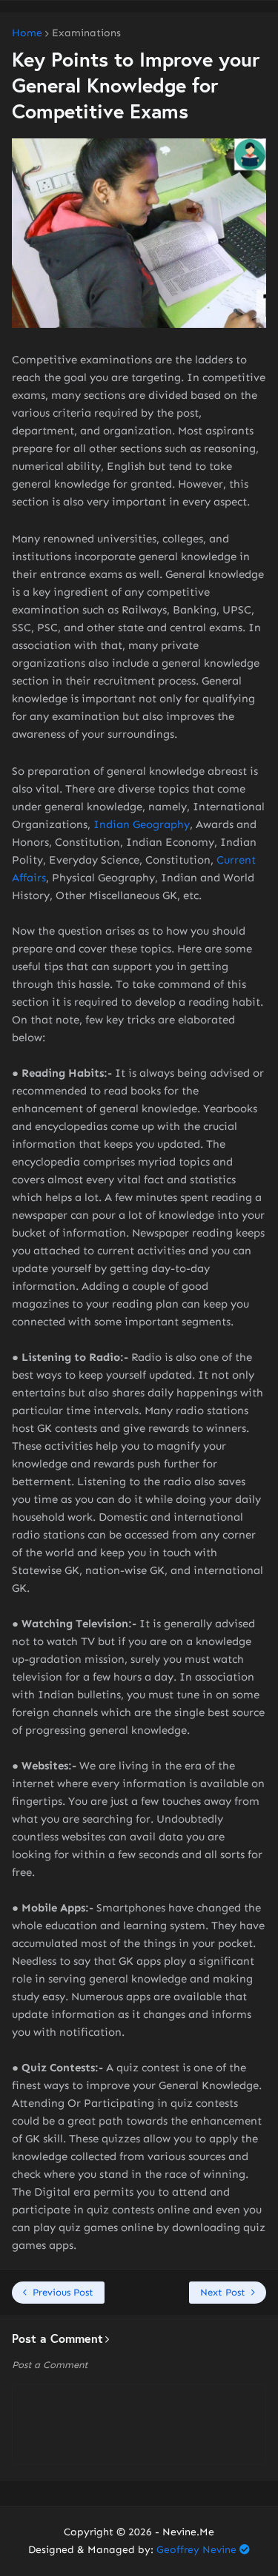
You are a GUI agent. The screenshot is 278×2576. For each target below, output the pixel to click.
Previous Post (63, 2292)
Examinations (86, 33)
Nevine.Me (188, 2532)
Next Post (223, 2292)
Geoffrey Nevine (196, 2550)
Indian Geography (142, 824)
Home (27, 33)
